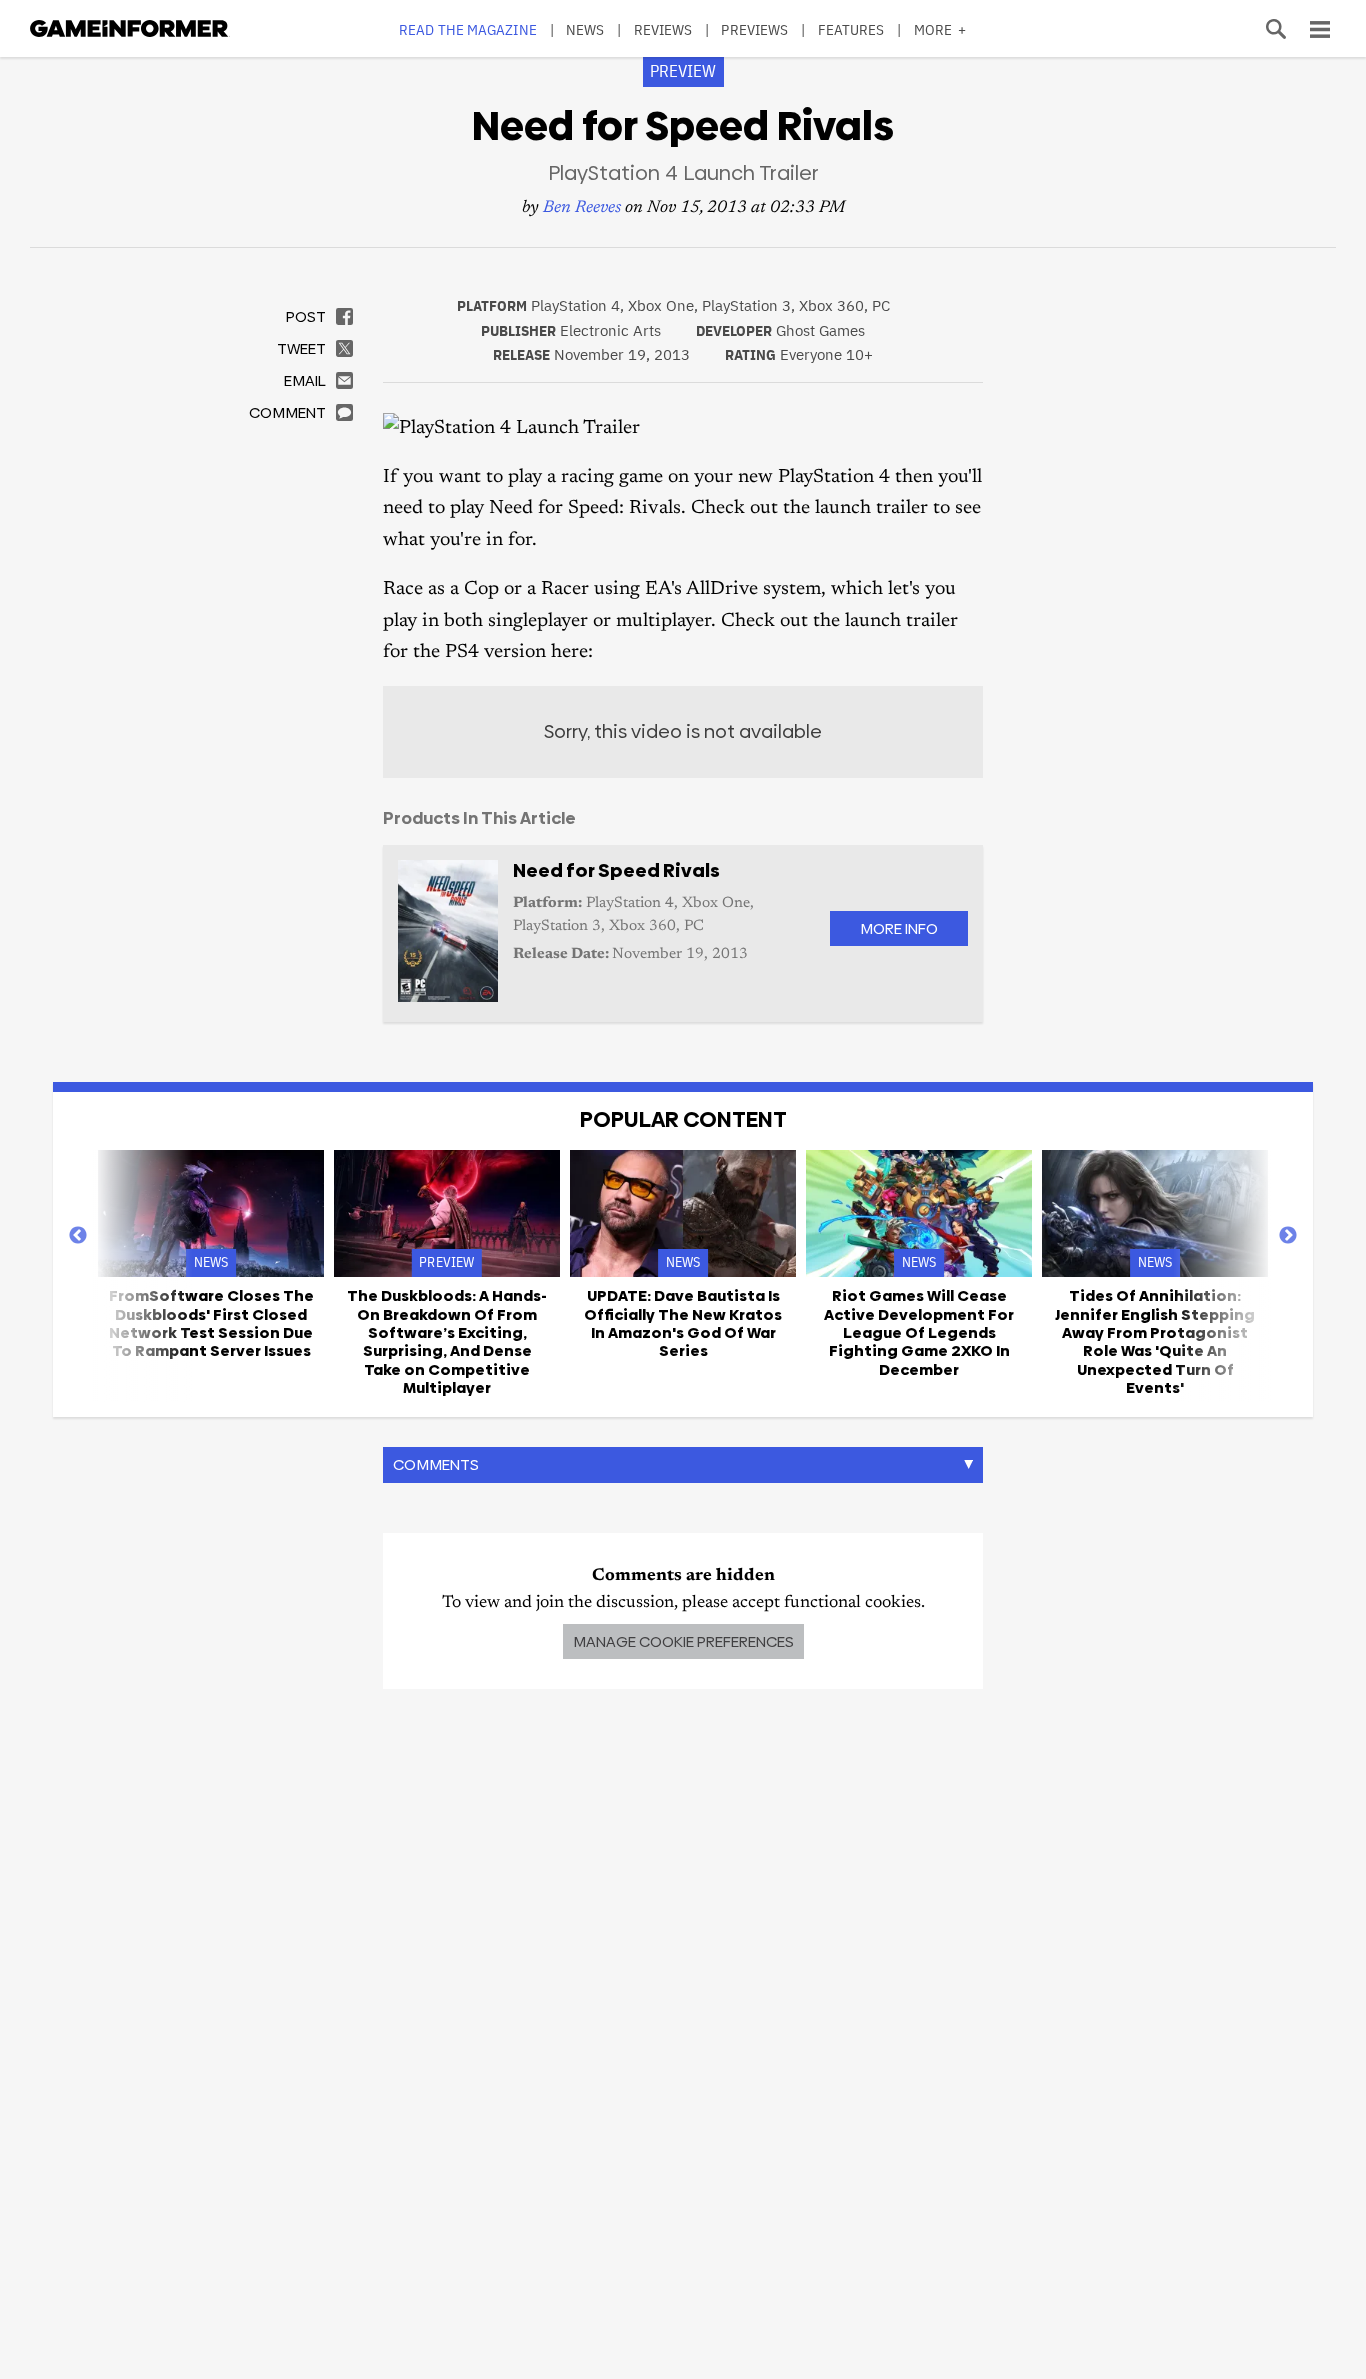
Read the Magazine (468, 29)
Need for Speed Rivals (616, 870)
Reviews (663, 29)
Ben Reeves (582, 208)
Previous (78, 1236)
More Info (899, 928)
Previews (754, 29)
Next (1288, 1236)
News (585, 29)
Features (851, 29)
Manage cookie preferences (683, 1641)
